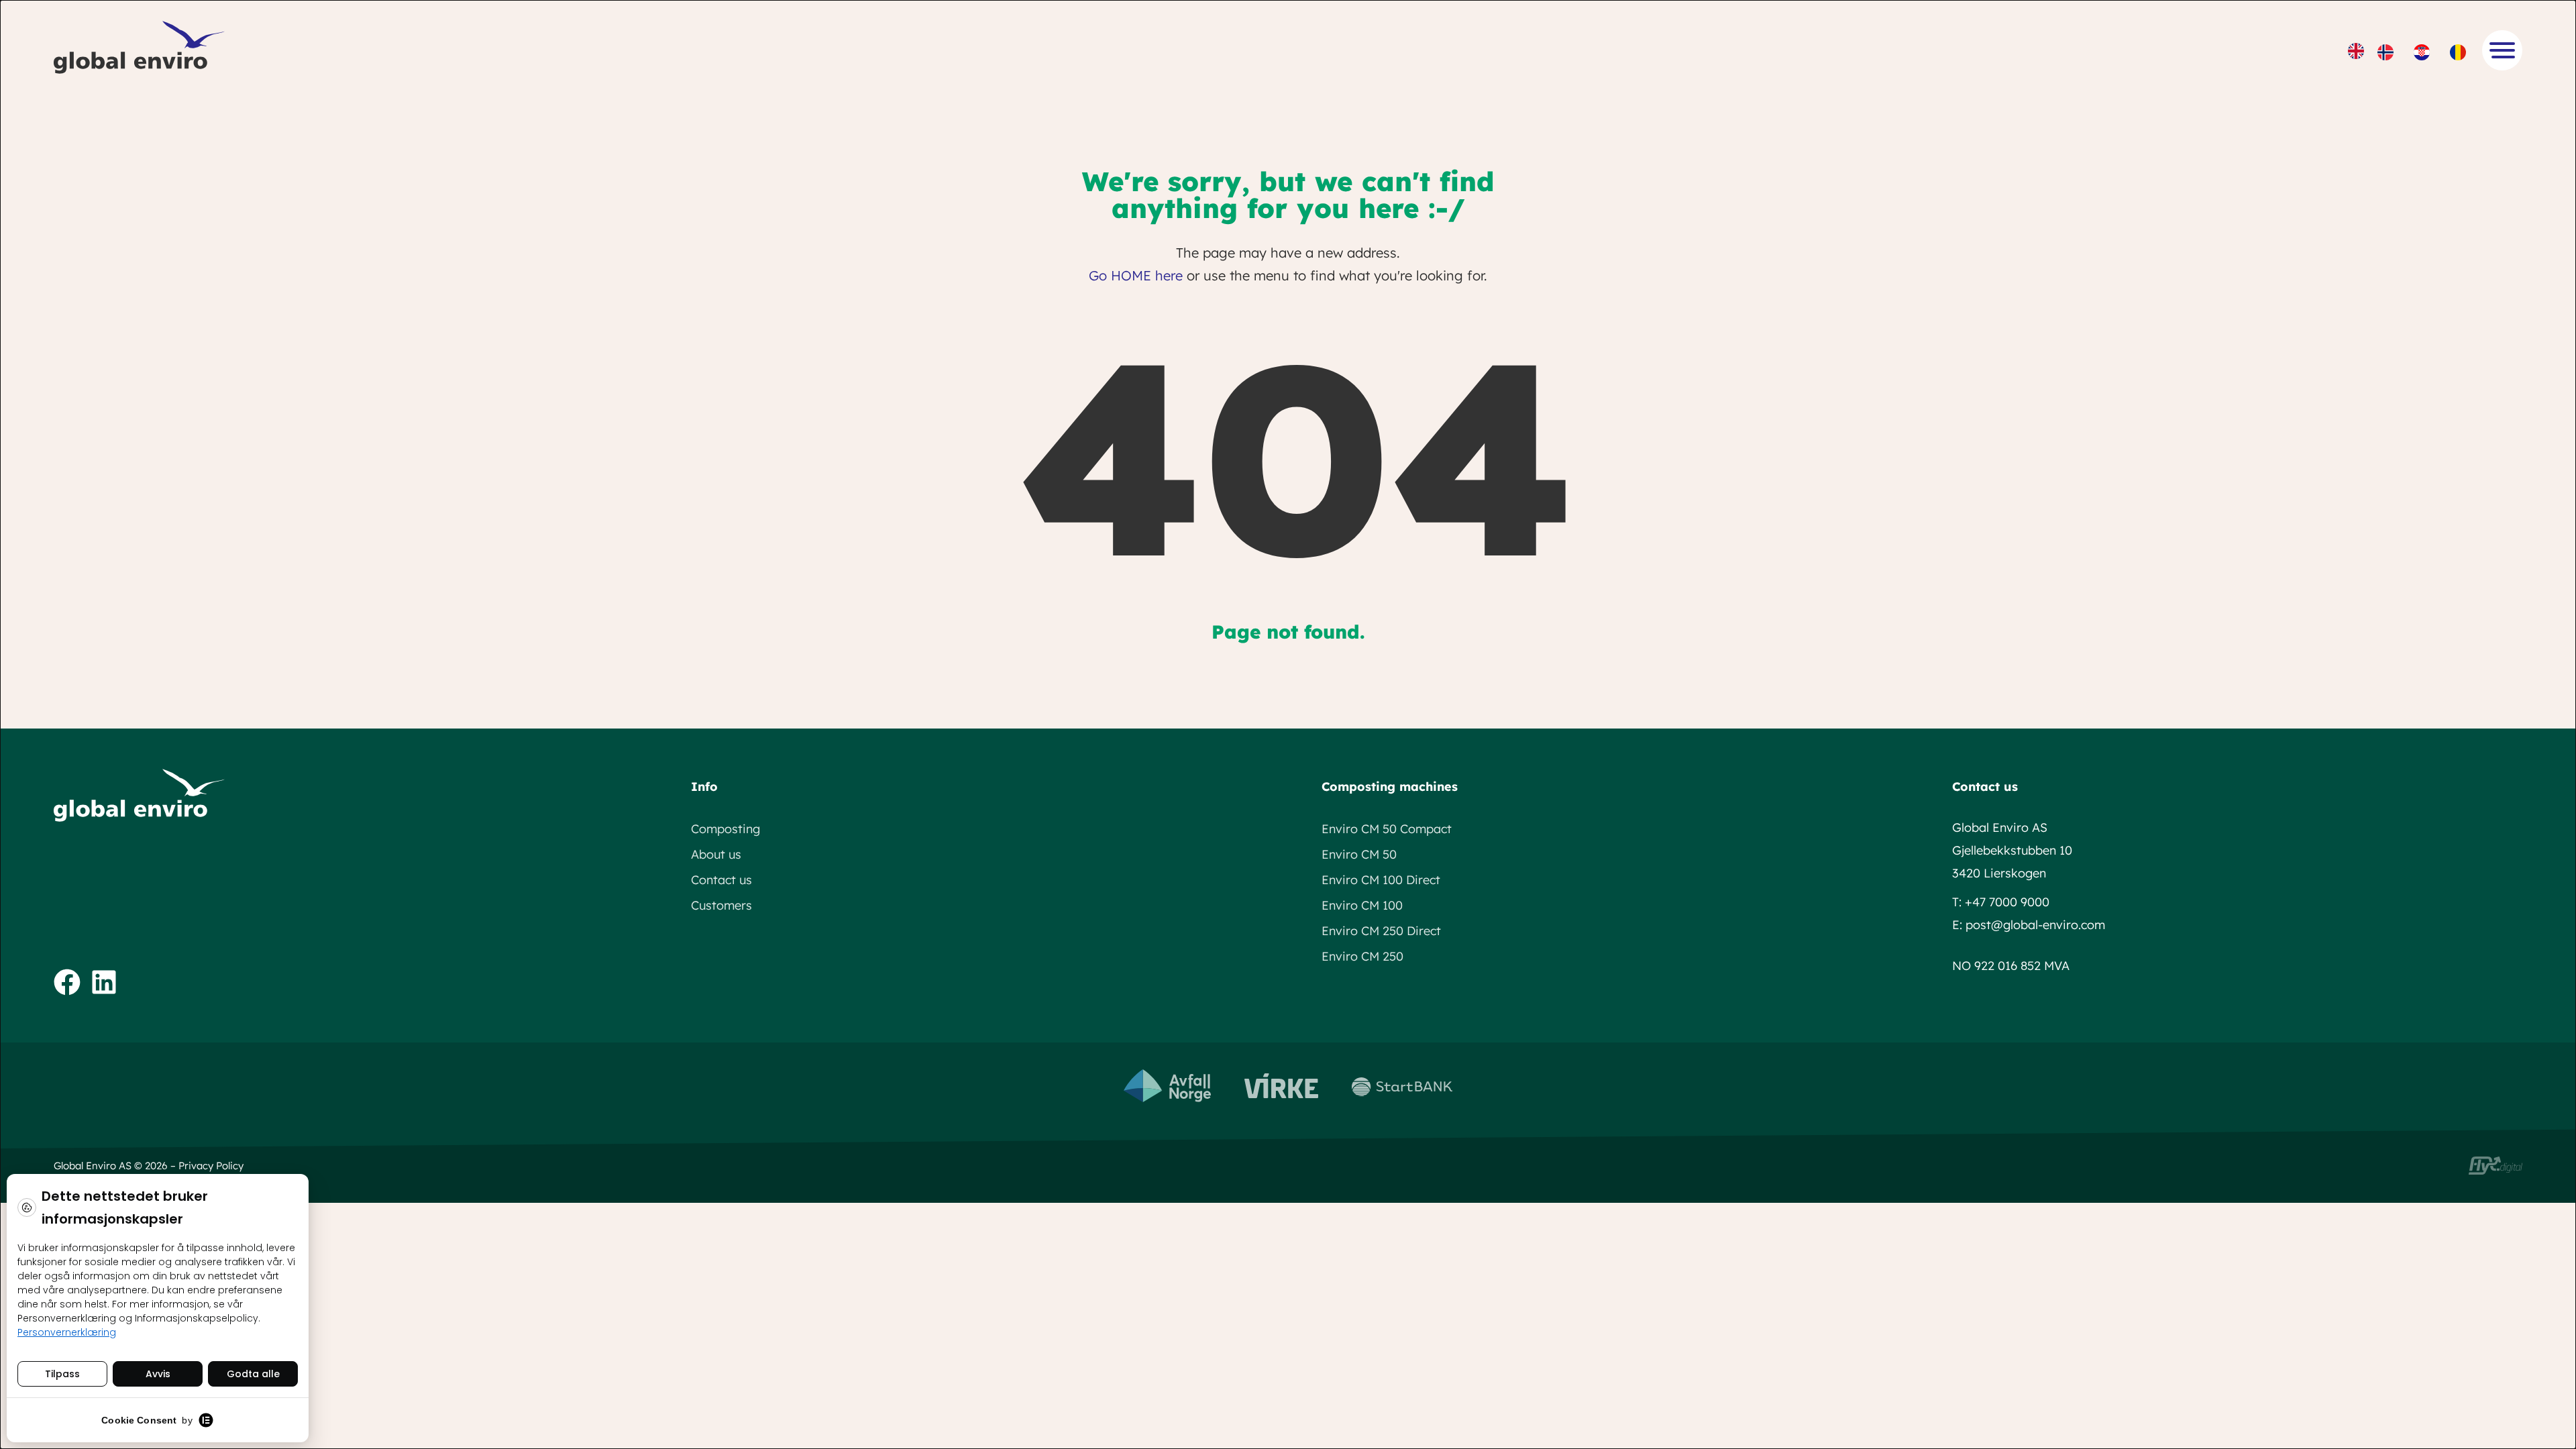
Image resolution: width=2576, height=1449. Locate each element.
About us (716, 854)
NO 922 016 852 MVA (2011, 966)
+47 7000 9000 (2007, 902)
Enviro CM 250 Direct (1381, 931)
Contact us (721, 880)
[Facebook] (67, 982)
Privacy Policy (211, 1166)
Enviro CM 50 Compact (1387, 829)
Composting (726, 829)
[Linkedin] (104, 982)
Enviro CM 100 (1362, 905)
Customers (721, 905)
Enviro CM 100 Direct (1381, 880)
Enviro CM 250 (1362, 956)
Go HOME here (1136, 275)
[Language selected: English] (2415, 50)
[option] (2389, 52)
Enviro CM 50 (1359, 854)
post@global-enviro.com (2035, 925)
